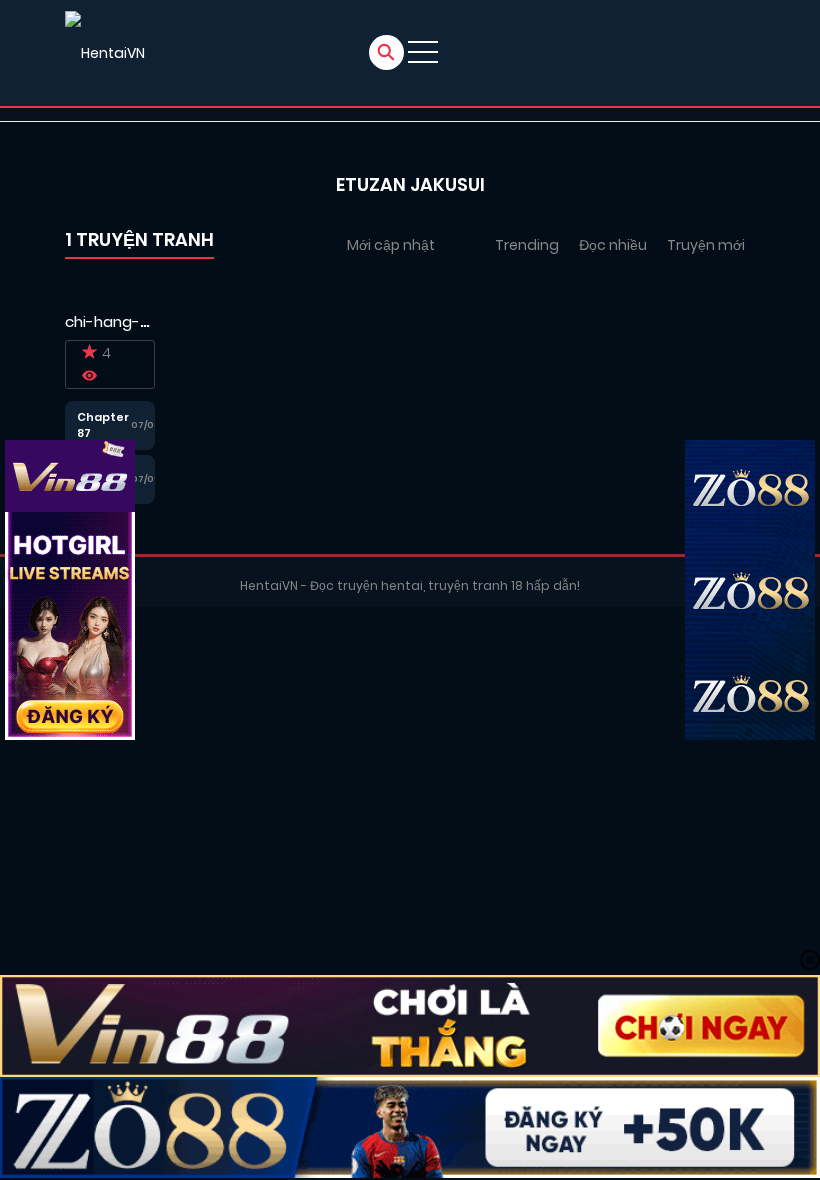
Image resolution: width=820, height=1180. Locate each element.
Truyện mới (706, 245)
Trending (527, 245)
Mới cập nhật (391, 245)
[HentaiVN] (105, 53)
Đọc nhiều (613, 245)
